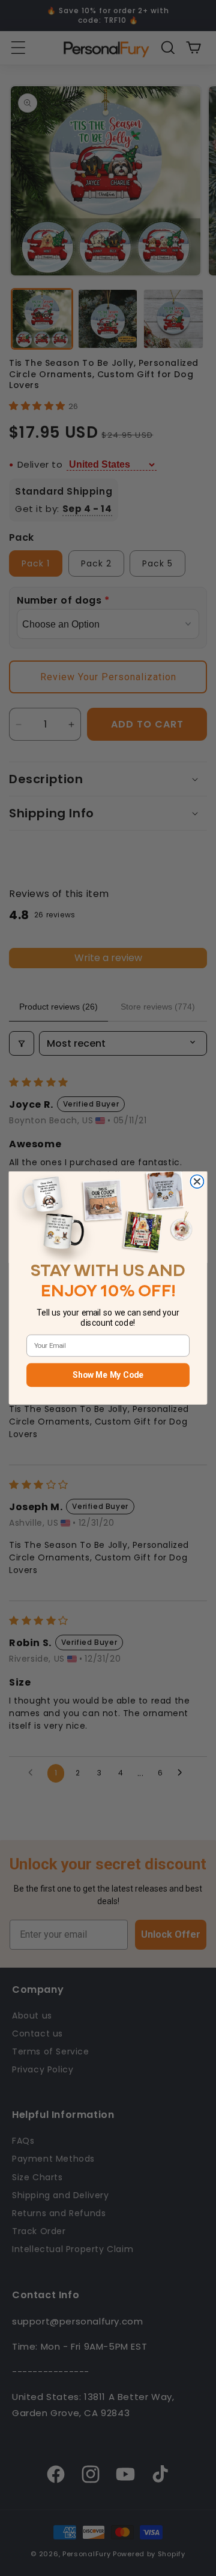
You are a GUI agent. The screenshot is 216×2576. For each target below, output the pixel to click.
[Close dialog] (197, 1181)
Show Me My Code (108, 1375)
